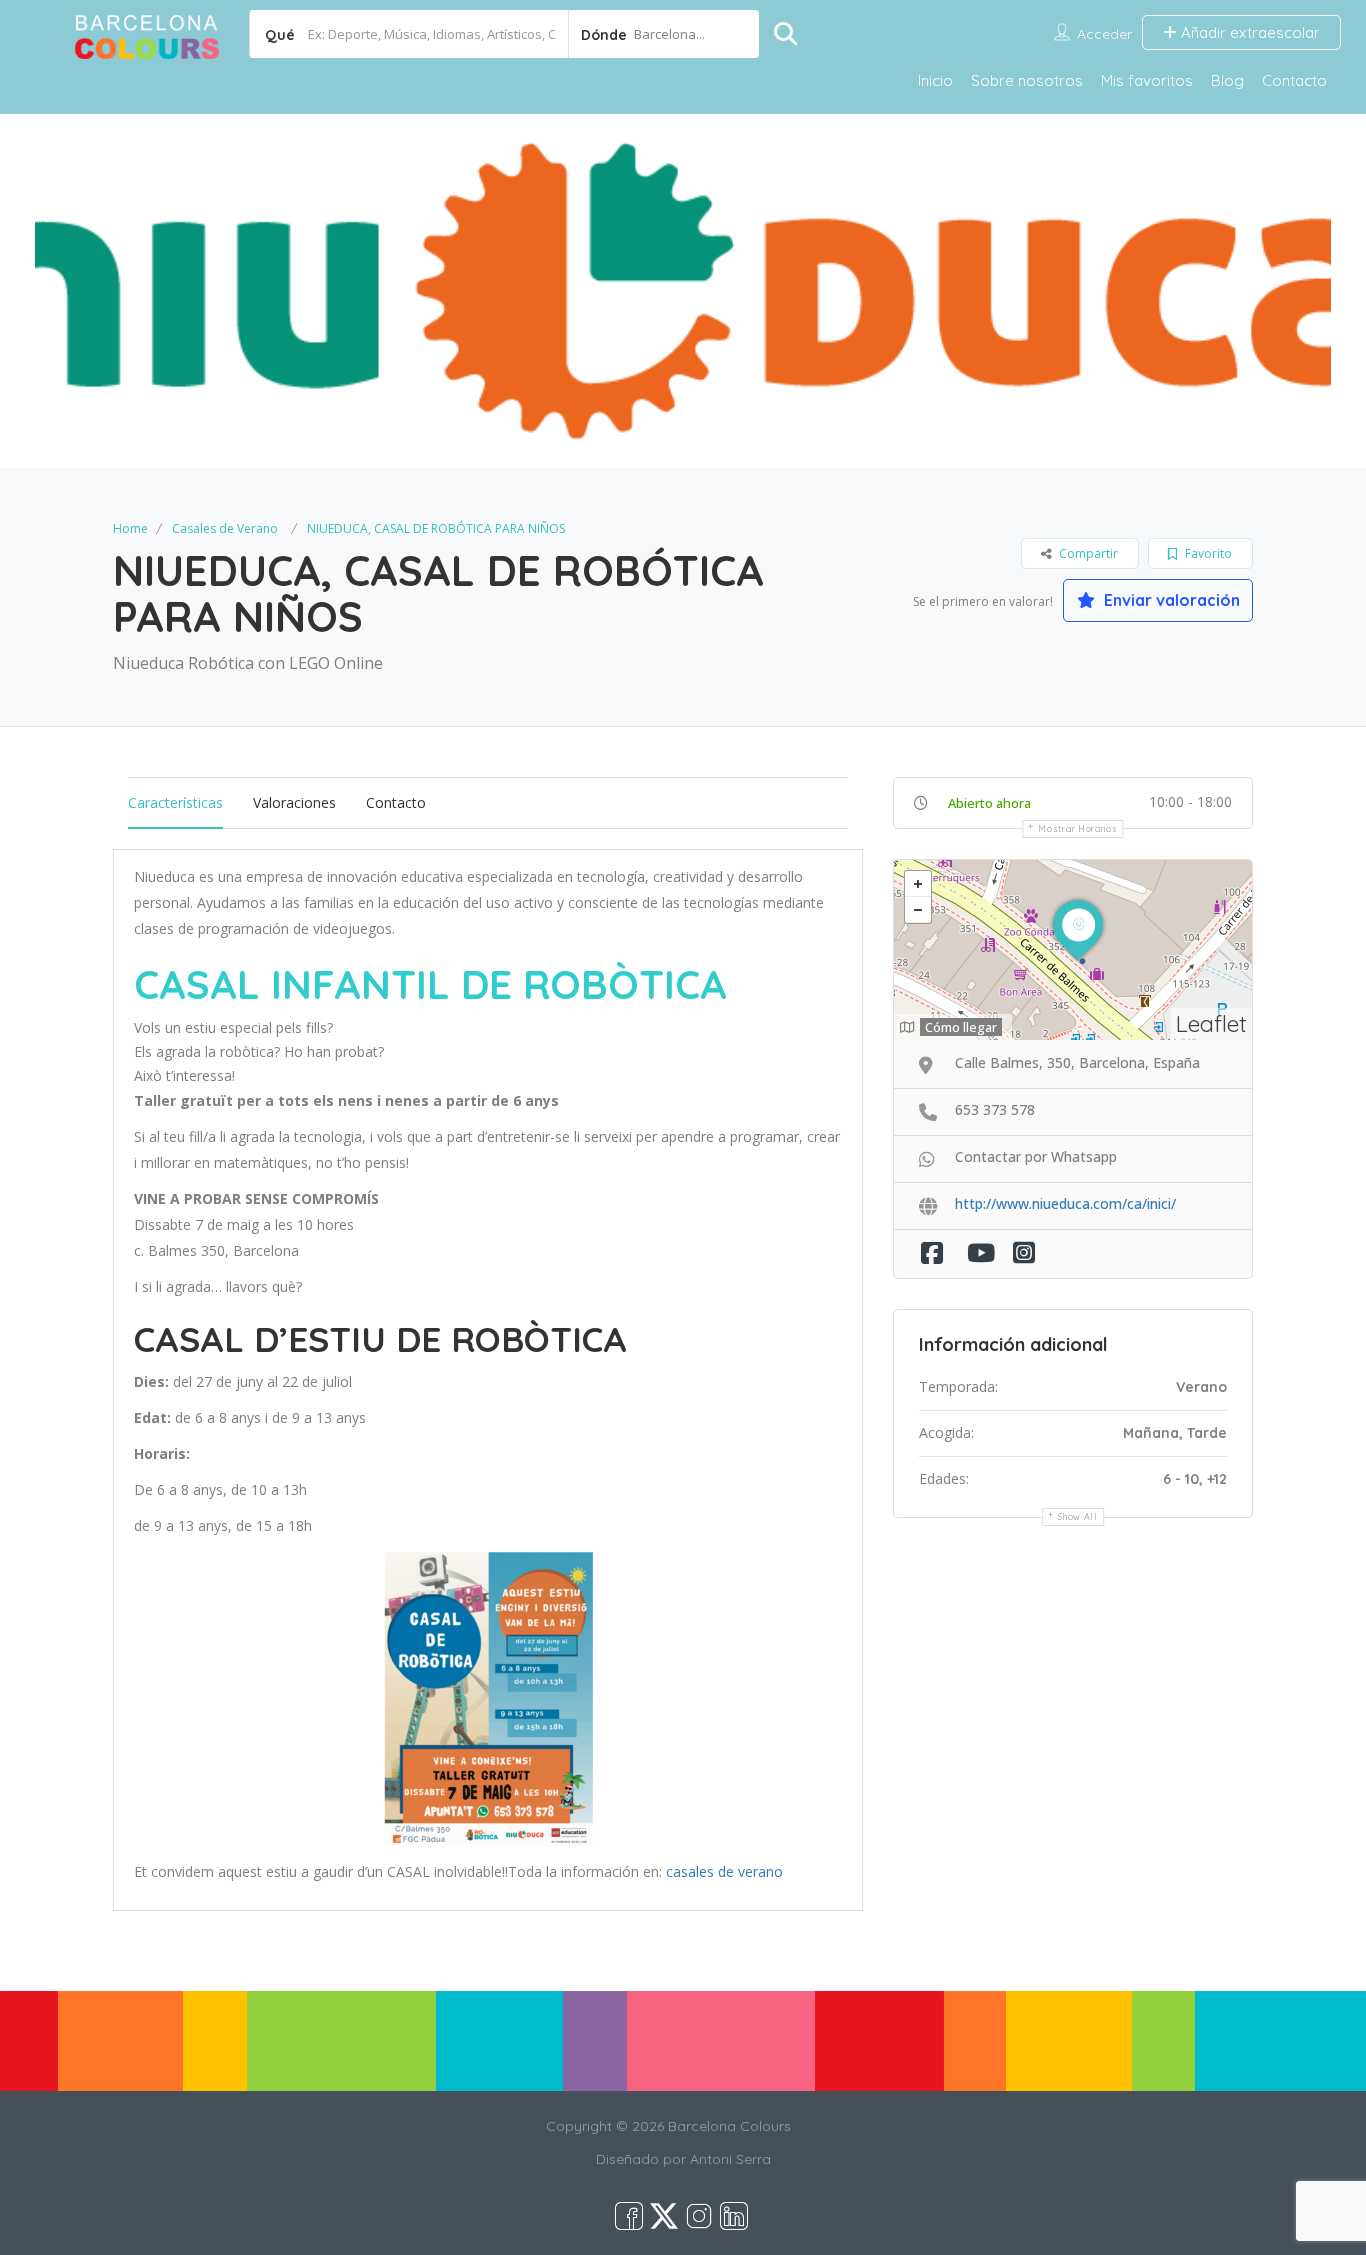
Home (130, 528)
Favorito (1207, 553)
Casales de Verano (225, 528)
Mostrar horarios (1077, 828)
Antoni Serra (730, 2159)
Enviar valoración (1170, 600)
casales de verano (724, 1871)
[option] (683, 291)
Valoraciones (294, 802)
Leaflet (1211, 1023)
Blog (1227, 80)
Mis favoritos (1147, 80)
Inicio (935, 80)
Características (175, 802)
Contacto (1294, 80)
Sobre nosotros (1027, 80)
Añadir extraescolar (1248, 32)
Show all (1078, 1516)
